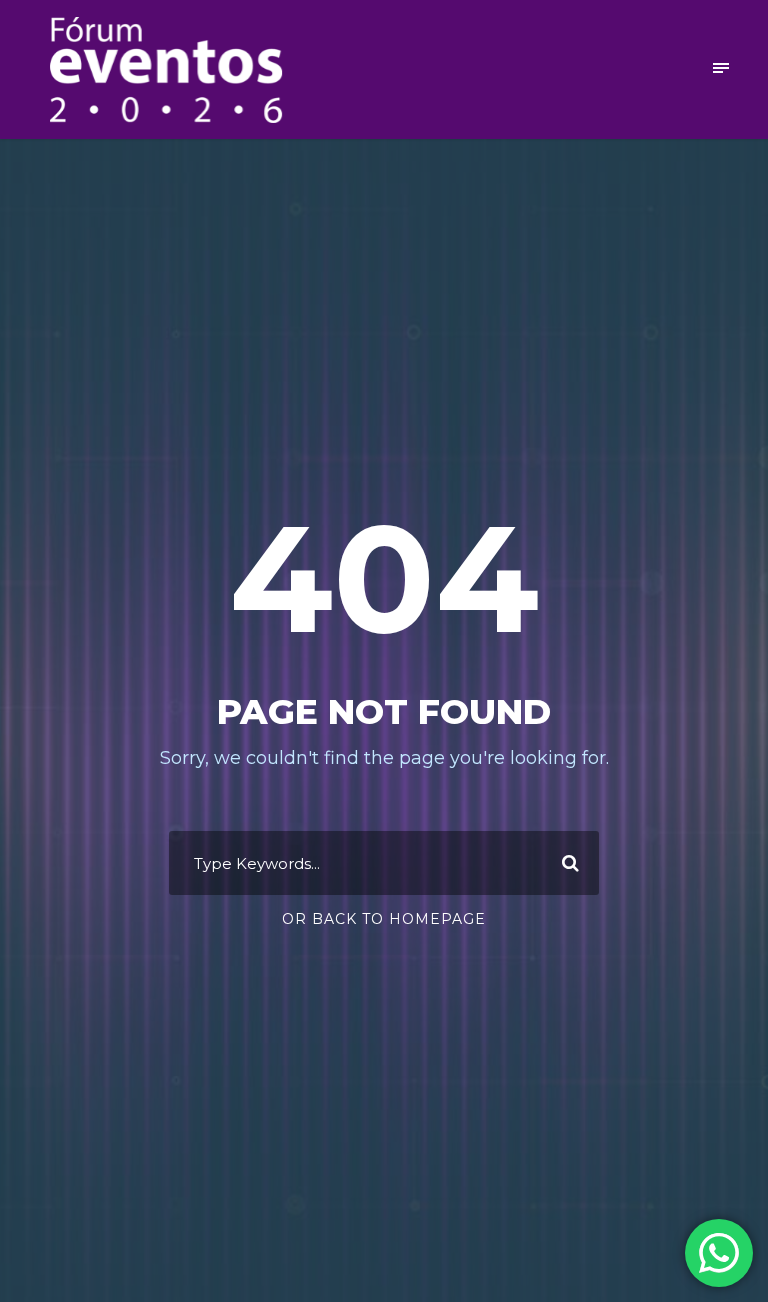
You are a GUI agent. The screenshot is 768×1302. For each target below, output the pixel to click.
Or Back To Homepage (384, 919)
